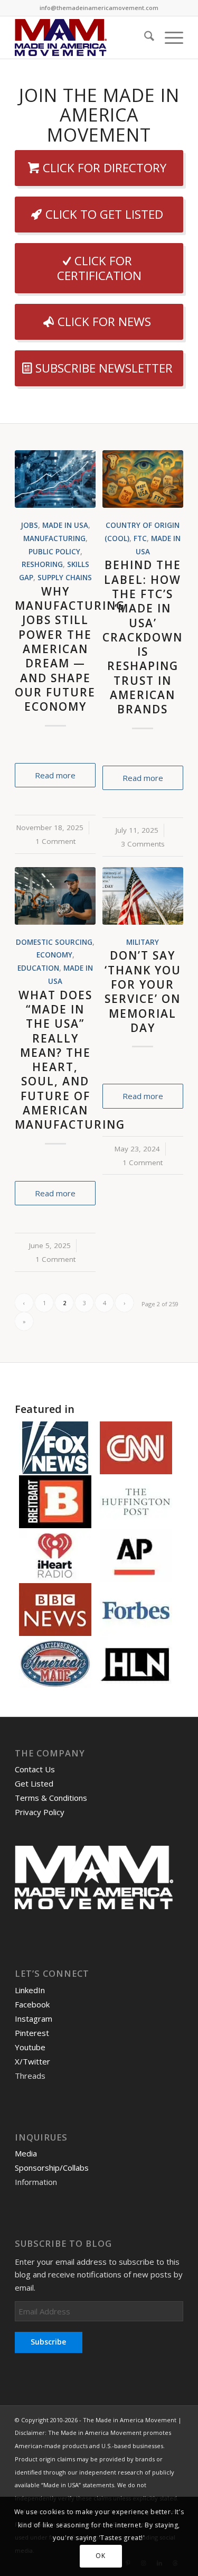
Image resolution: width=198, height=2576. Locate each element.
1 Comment (55, 841)
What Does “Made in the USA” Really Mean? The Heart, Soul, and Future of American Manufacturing (70, 1060)
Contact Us (35, 1769)
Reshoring (42, 564)
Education (38, 968)
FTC (140, 538)
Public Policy (54, 552)
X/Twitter (32, 2061)
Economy (54, 955)
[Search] (144, 38)
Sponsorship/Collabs (52, 2168)
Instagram (34, 2019)
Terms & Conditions (51, 1798)
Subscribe (48, 2342)
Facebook (32, 2004)
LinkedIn (30, 1990)
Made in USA (65, 525)
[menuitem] (144, 38)
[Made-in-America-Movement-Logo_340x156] (82, 38)
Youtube (30, 2047)
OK (100, 2556)
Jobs (29, 525)
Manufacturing (54, 538)
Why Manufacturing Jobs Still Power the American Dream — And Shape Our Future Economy (70, 649)
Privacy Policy (40, 1812)
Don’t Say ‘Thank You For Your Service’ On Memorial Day (143, 991)
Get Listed (34, 1783)
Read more (55, 775)
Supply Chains (65, 578)
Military (143, 942)
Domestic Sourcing (54, 942)
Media (26, 2153)
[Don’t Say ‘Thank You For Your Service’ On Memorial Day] (143, 896)
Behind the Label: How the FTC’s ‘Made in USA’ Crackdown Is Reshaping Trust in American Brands (143, 637)
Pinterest (32, 2033)
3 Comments (143, 844)
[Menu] (169, 38)
